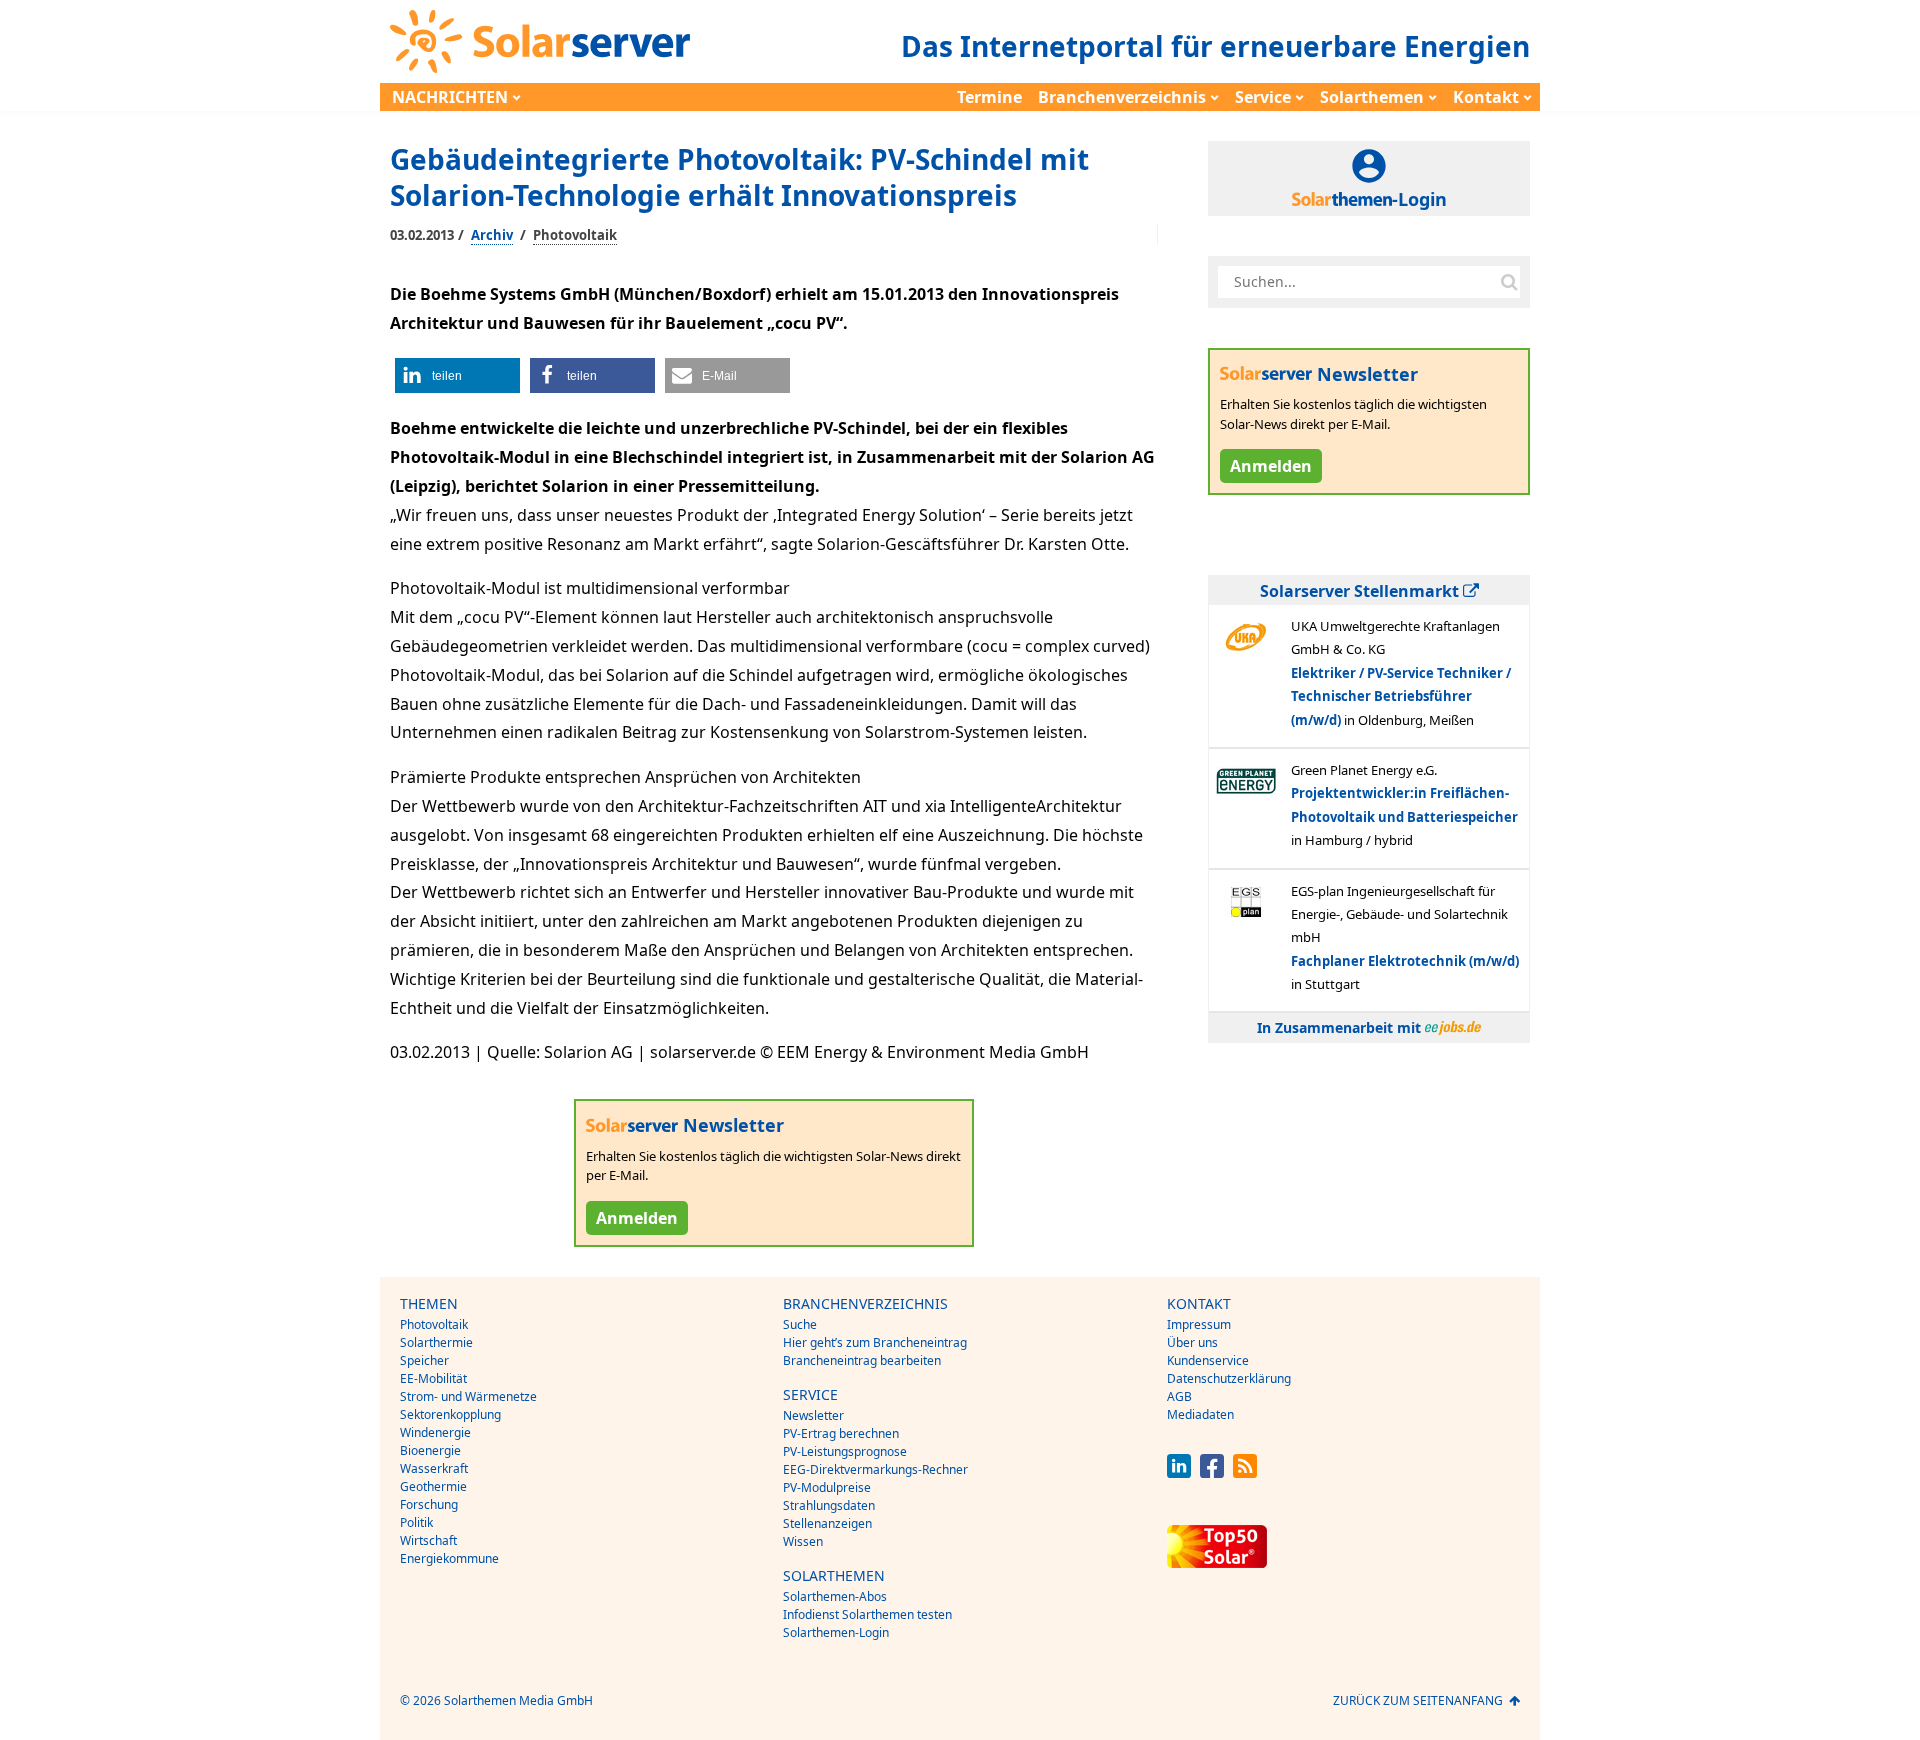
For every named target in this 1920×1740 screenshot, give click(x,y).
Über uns (1192, 1342)
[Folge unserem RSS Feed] (1245, 1472)
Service (1263, 97)
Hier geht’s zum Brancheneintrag (875, 1342)
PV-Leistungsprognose (845, 1451)
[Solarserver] (540, 41)
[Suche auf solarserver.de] (1509, 282)
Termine (989, 97)
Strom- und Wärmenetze (468, 1396)
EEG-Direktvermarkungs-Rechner (875, 1469)
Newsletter (813, 1415)
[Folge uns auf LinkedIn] (1179, 1472)
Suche (800, 1324)
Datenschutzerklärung (1229, 1378)
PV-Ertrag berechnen (841, 1433)
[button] (457, 375)
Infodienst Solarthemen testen (867, 1614)
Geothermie (433, 1486)
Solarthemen (1372, 97)
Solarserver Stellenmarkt (1361, 591)
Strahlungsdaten (829, 1505)
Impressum (1199, 1324)
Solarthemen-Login (836, 1632)
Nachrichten (450, 97)
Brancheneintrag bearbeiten (862, 1360)
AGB (1179, 1396)
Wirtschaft (428, 1540)
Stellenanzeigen (827, 1523)
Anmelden (637, 1218)
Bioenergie (430, 1450)
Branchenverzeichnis (1122, 97)
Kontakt (1486, 97)
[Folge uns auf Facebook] (1212, 1472)
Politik (416, 1522)
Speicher (424, 1360)
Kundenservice (1208, 1360)
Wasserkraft (434, 1468)
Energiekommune (449, 1558)
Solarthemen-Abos (835, 1596)
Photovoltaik (575, 235)
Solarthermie (436, 1342)
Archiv (492, 235)
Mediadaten (1200, 1414)
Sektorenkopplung (450, 1414)
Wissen (803, 1541)
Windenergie (435, 1432)
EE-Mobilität (433, 1378)
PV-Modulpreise (827, 1487)
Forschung (429, 1504)
